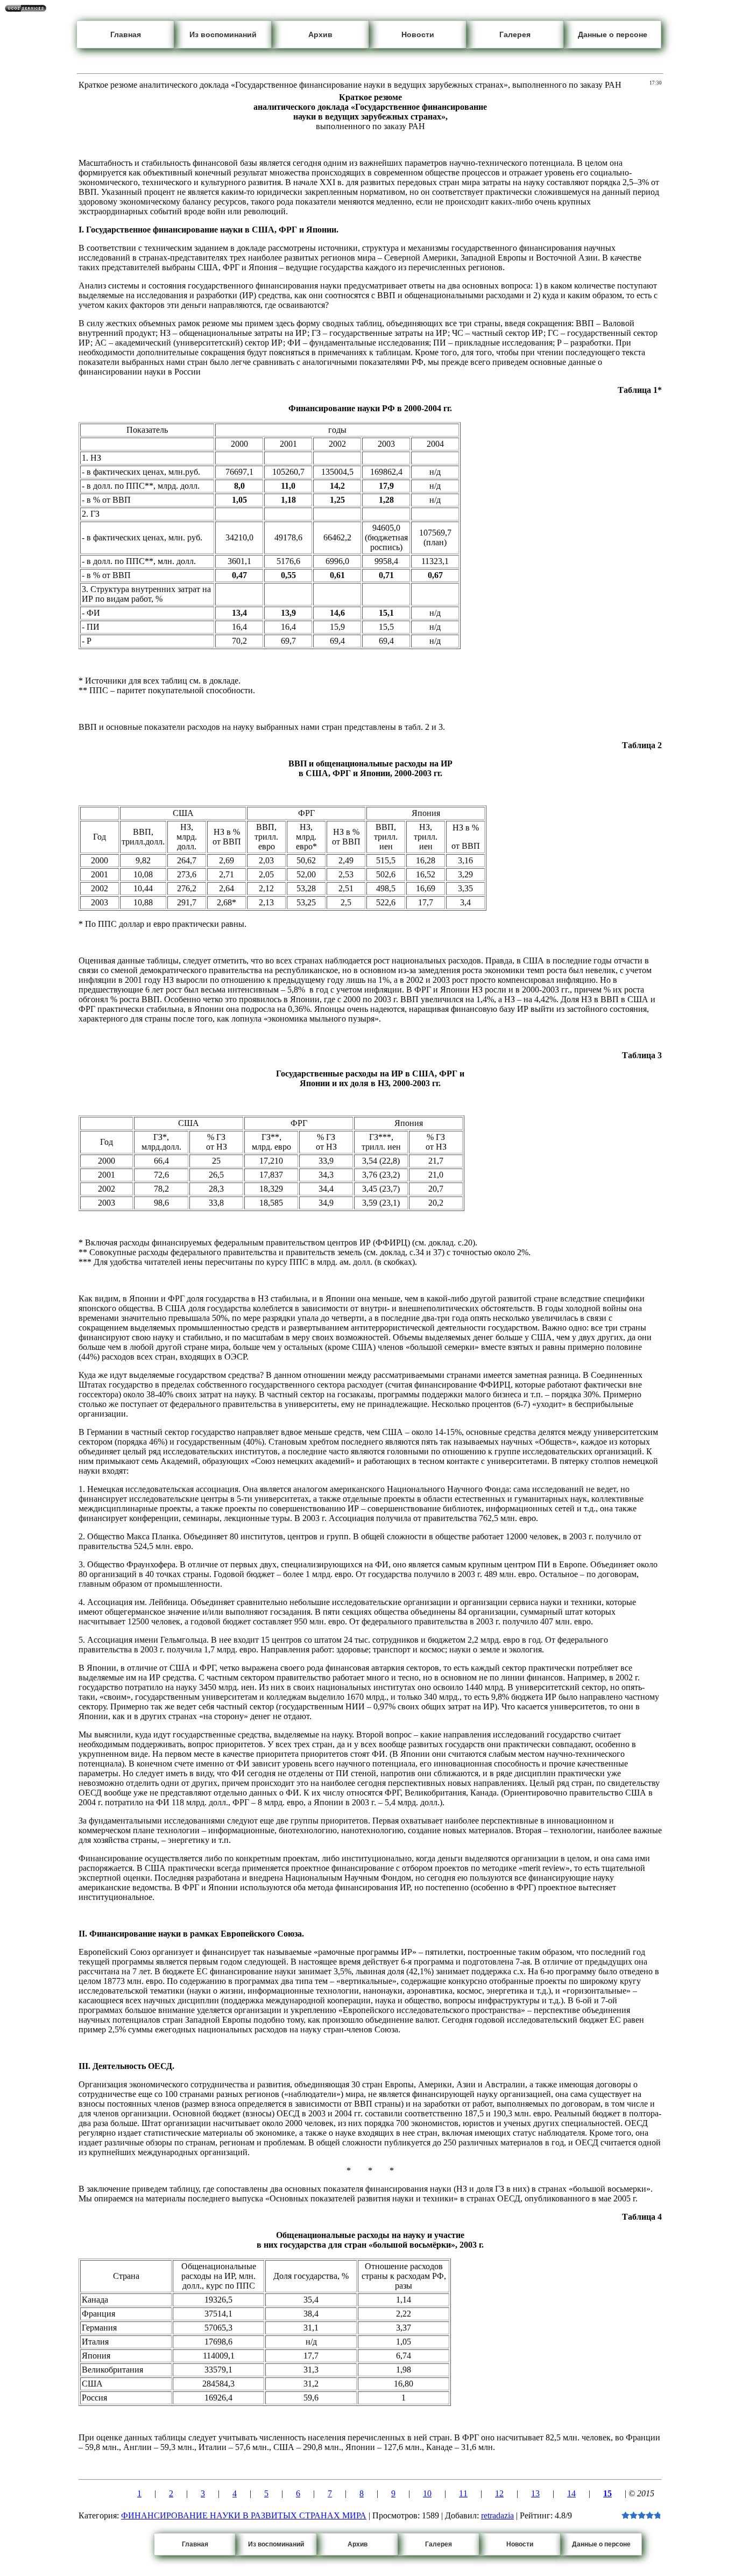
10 (427, 2493)
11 (463, 2493)
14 (571, 2493)
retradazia (497, 2515)
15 (607, 2493)
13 (535, 2493)
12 (499, 2493)
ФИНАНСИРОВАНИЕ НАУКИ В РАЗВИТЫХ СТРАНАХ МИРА (244, 2515)
